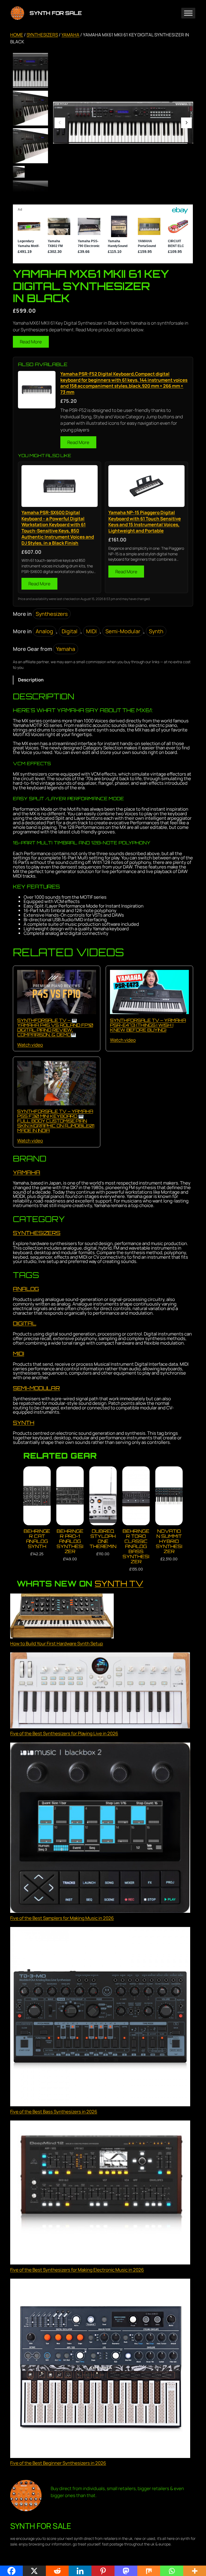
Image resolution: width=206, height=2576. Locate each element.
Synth (156, 631)
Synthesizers (42, 35)
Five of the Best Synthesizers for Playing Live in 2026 (64, 1733)
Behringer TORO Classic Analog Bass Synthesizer (136, 1546)
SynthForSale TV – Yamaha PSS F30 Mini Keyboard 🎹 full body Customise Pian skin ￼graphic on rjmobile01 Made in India (56, 1121)
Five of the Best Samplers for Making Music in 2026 (62, 1918)
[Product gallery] (123, 123)
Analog (44, 631)
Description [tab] (31, 680)
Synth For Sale (56, 13)
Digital (70, 631)
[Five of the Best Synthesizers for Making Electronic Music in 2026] (100, 2193)
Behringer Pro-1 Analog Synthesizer (70, 1541)
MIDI (91, 631)
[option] (30, 108)
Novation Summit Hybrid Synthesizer (169, 1541)
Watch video (30, 1045)
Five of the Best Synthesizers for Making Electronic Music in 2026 (77, 2270)
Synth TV (119, 1583)
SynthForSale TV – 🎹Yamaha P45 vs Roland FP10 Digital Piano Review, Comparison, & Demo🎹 (55, 1027)
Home (17, 35)
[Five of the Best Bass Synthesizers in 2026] (100, 2017)
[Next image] (186, 123)
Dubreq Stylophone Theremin (103, 1539)
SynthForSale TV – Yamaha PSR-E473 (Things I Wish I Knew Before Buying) (148, 1025)
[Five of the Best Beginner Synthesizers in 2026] (100, 2369)
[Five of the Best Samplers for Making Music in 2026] (100, 1829)
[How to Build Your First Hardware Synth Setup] (62, 1617)
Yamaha (70, 35)
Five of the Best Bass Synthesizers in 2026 (54, 2112)
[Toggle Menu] (188, 13)
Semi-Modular (123, 631)
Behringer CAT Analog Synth (37, 1539)
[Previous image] (60, 123)
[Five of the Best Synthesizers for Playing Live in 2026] (100, 1691)
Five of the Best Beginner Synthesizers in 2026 (58, 2463)
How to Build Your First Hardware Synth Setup (57, 1643)
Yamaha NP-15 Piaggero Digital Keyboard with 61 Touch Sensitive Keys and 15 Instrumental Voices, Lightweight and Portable (145, 522)
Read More (31, 342)
